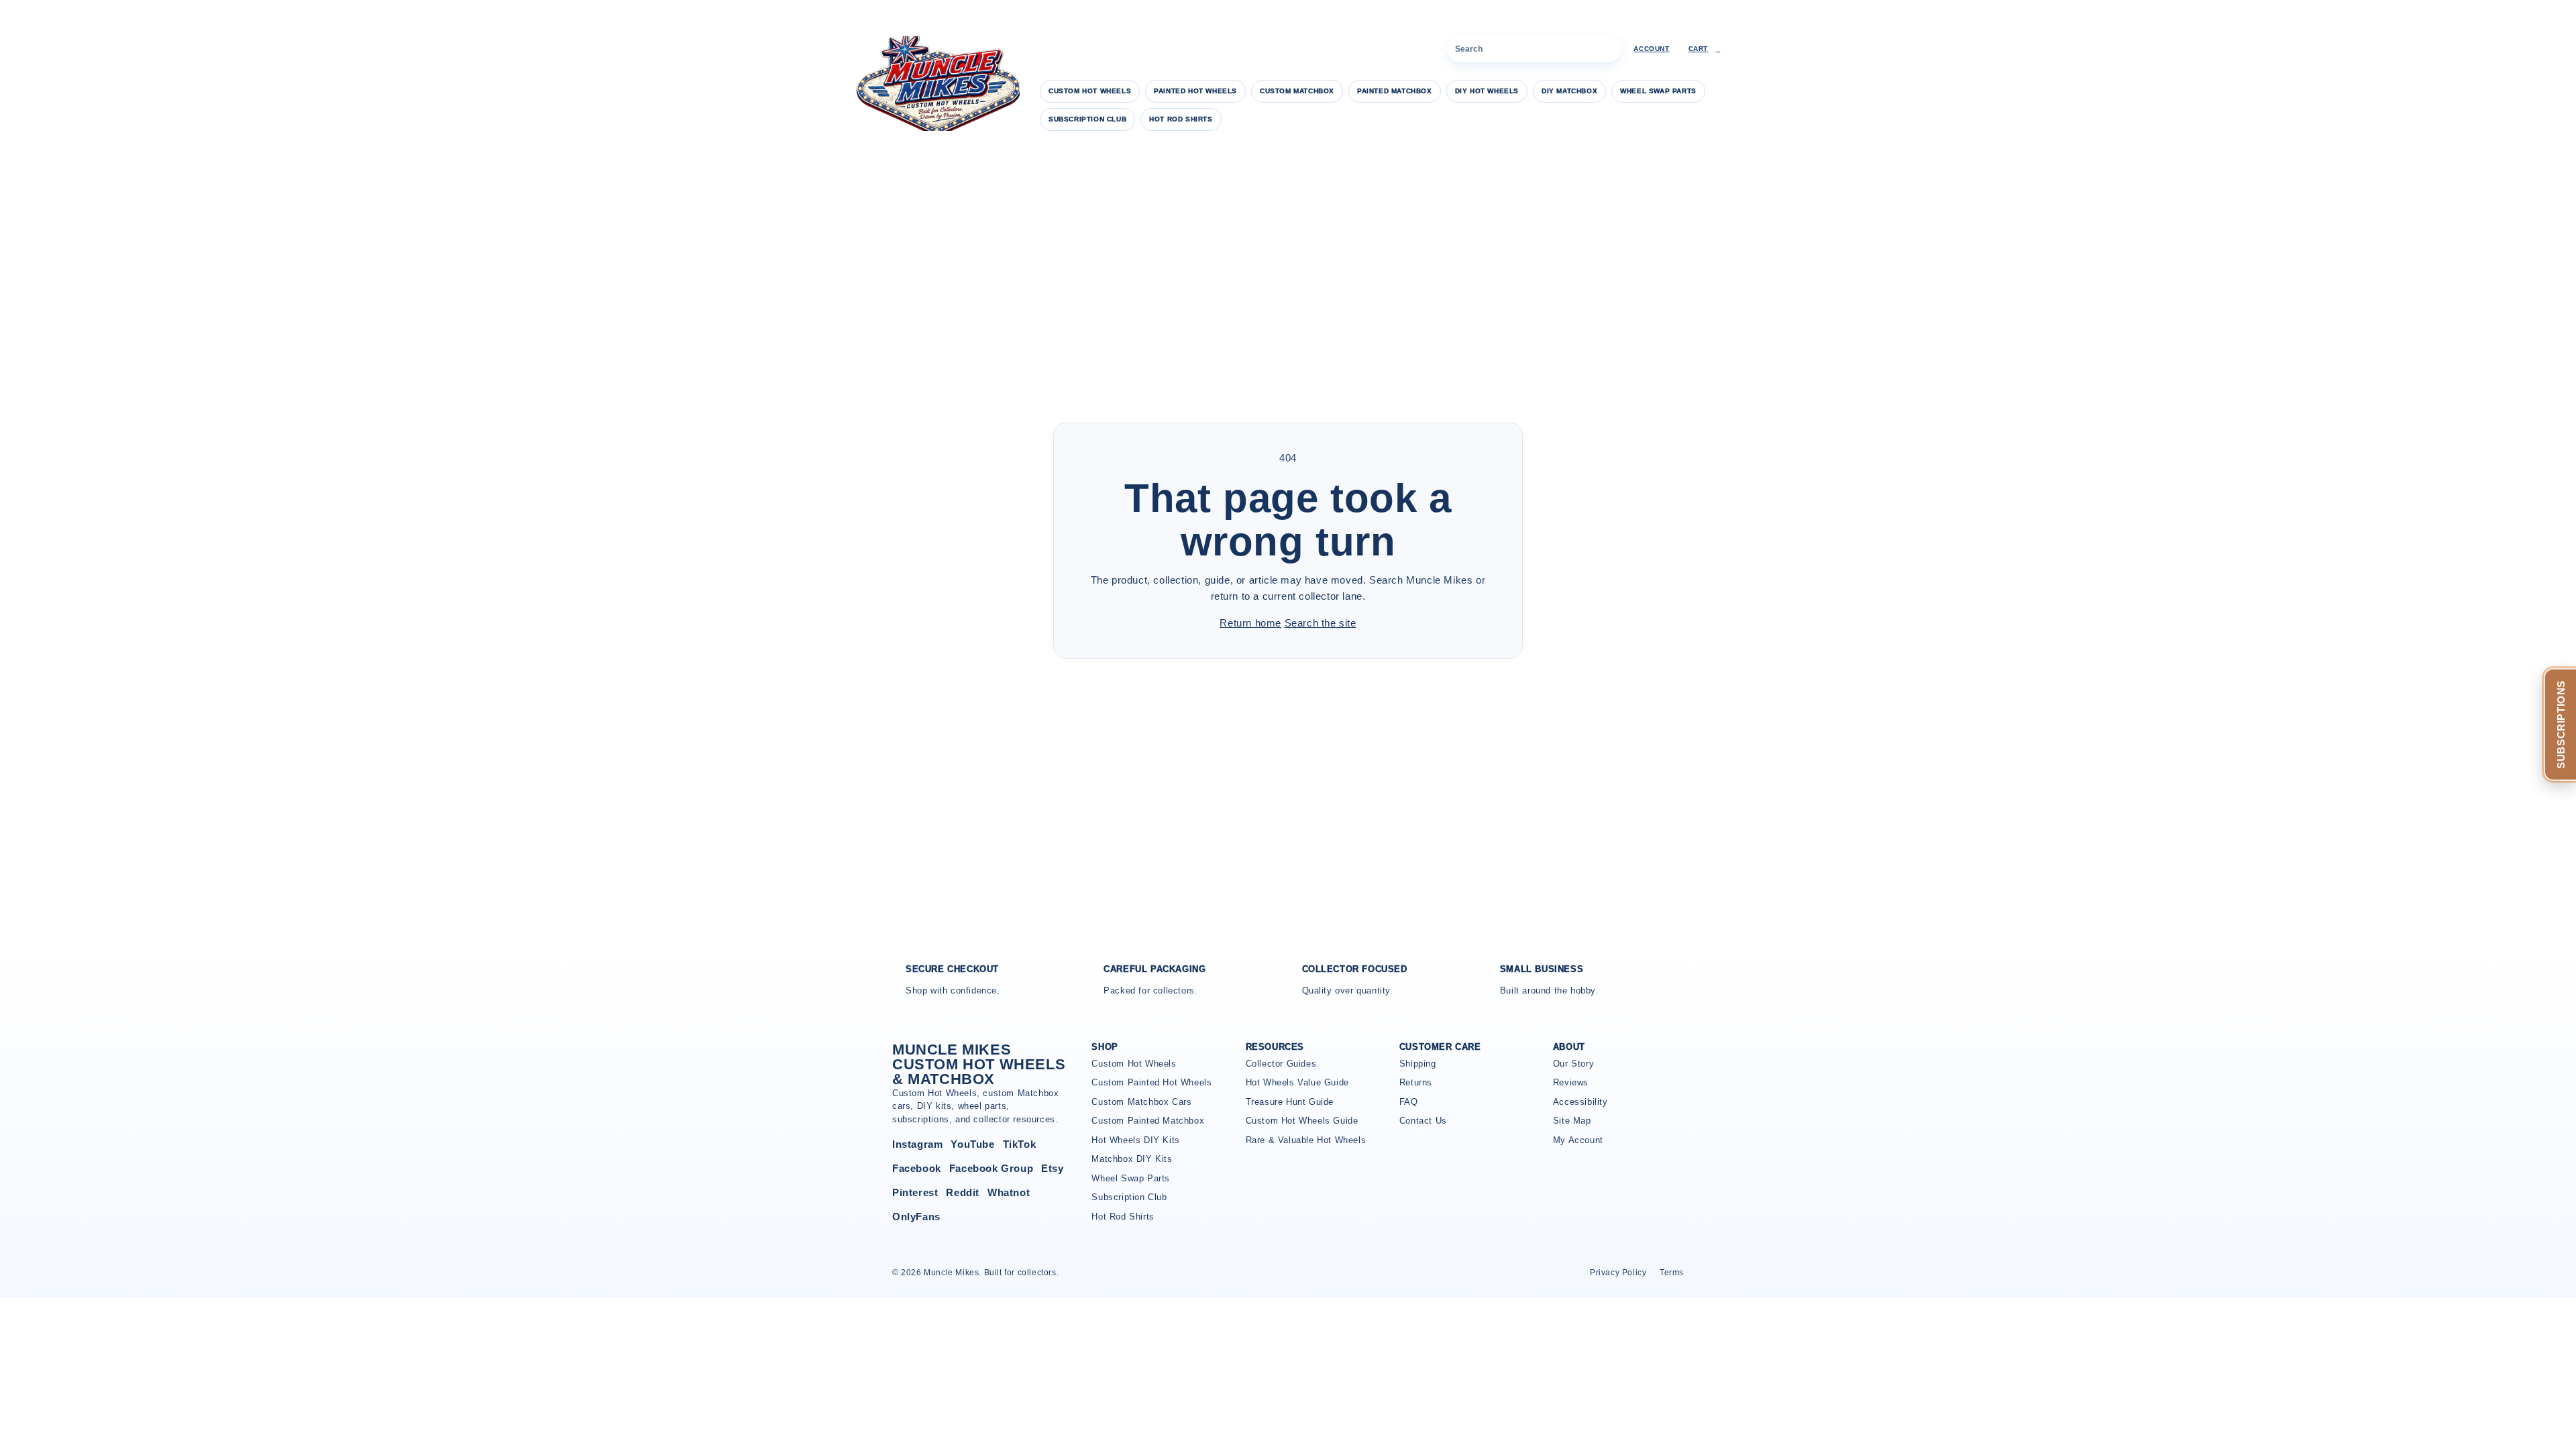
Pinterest (915, 1192)
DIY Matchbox (1569, 91)
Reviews (1571, 1082)
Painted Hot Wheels (1195, 91)
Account (1651, 49)
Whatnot (1009, 1192)
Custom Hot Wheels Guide (1302, 1121)
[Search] (1609, 49)
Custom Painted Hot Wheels (1151, 1082)
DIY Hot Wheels (1487, 91)
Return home (1250, 623)
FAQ (1409, 1102)
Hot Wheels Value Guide (1297, 1082)
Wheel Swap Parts (1658, 91)
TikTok (1020, 1144)
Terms (1672, 1273)
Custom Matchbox (1297, 91)
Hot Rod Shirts (1181, 119)
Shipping (1418, 1064)
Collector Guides (1281, 1064)
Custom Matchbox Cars (1141, 1102)
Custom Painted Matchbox (1148, 1121)
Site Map (1572, 1121)
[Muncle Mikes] (936, 84)
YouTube (972, 1144)
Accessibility (1580, 1102)
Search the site (1321, 623)
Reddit (963, 1192)
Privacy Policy (1618, 1273)
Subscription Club (1087, 119)
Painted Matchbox (1395, 91)
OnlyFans (916, 1217)
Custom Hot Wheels (1090, 91)
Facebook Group (991, 1168)
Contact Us (1423, 1121)
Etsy (1052, 1168)
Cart (1705, 49)
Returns (1416, 1082)
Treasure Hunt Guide (1290, 1102)
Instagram (917, 1144)
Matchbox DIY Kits (1132, 1159)
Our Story (1573, 1064)
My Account (1578, 1140)
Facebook (917, 1168)
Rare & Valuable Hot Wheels (1306, 1140)
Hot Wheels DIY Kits (1135, 1140)
